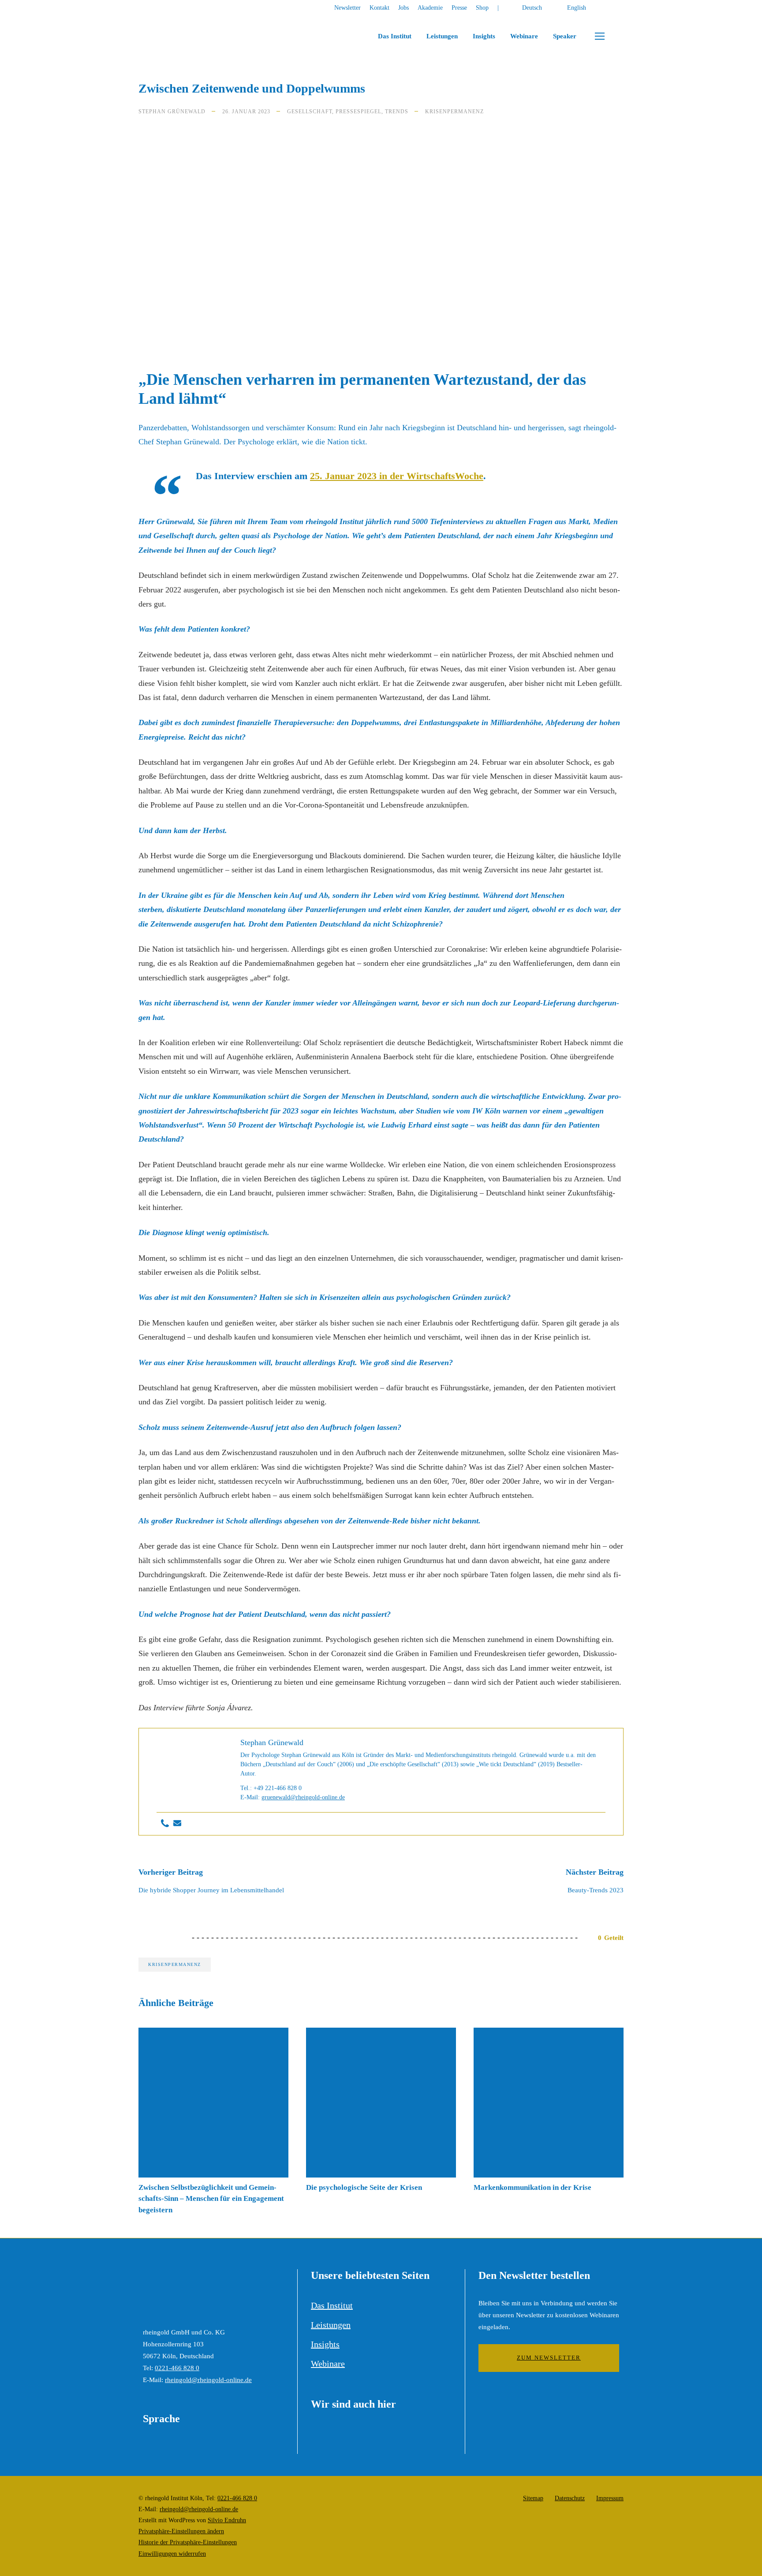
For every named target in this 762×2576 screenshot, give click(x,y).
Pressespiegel (359, 112)
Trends (397, 112)
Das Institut (395, 36)
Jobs (403, 8)
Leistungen (442, 36)
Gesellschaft (310, 112)
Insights (484, 36)
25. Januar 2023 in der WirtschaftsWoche (397, 476)
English (577, 8)
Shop (482, 8)
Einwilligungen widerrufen (172, 2554)
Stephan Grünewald (172, 112)
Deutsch (532, 8)
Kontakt (379, 8)
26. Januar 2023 (246, 112)
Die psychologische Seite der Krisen (364, 2187)
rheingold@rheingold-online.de (208, 2380)
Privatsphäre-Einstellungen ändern (181, 2531)
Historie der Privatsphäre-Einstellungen (188, 2542)
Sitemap (533, 2498)
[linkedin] (621, 8)
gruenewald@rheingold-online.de (303, 1797)
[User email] (177, 1824)
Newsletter (347, 8)
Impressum (610, 2498)
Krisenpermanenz (454, 112)
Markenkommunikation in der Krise (532, 2187)
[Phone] (165, 1824)
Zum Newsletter (549, 2358)
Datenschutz (570, 2498)
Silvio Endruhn (227, 2520)
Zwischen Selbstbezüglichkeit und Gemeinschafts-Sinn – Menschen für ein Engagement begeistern (211, 2199)
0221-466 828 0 (177, 2368)
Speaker (565, 36)
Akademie (430, 8)
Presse (459, 8)
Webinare (524, 36)
